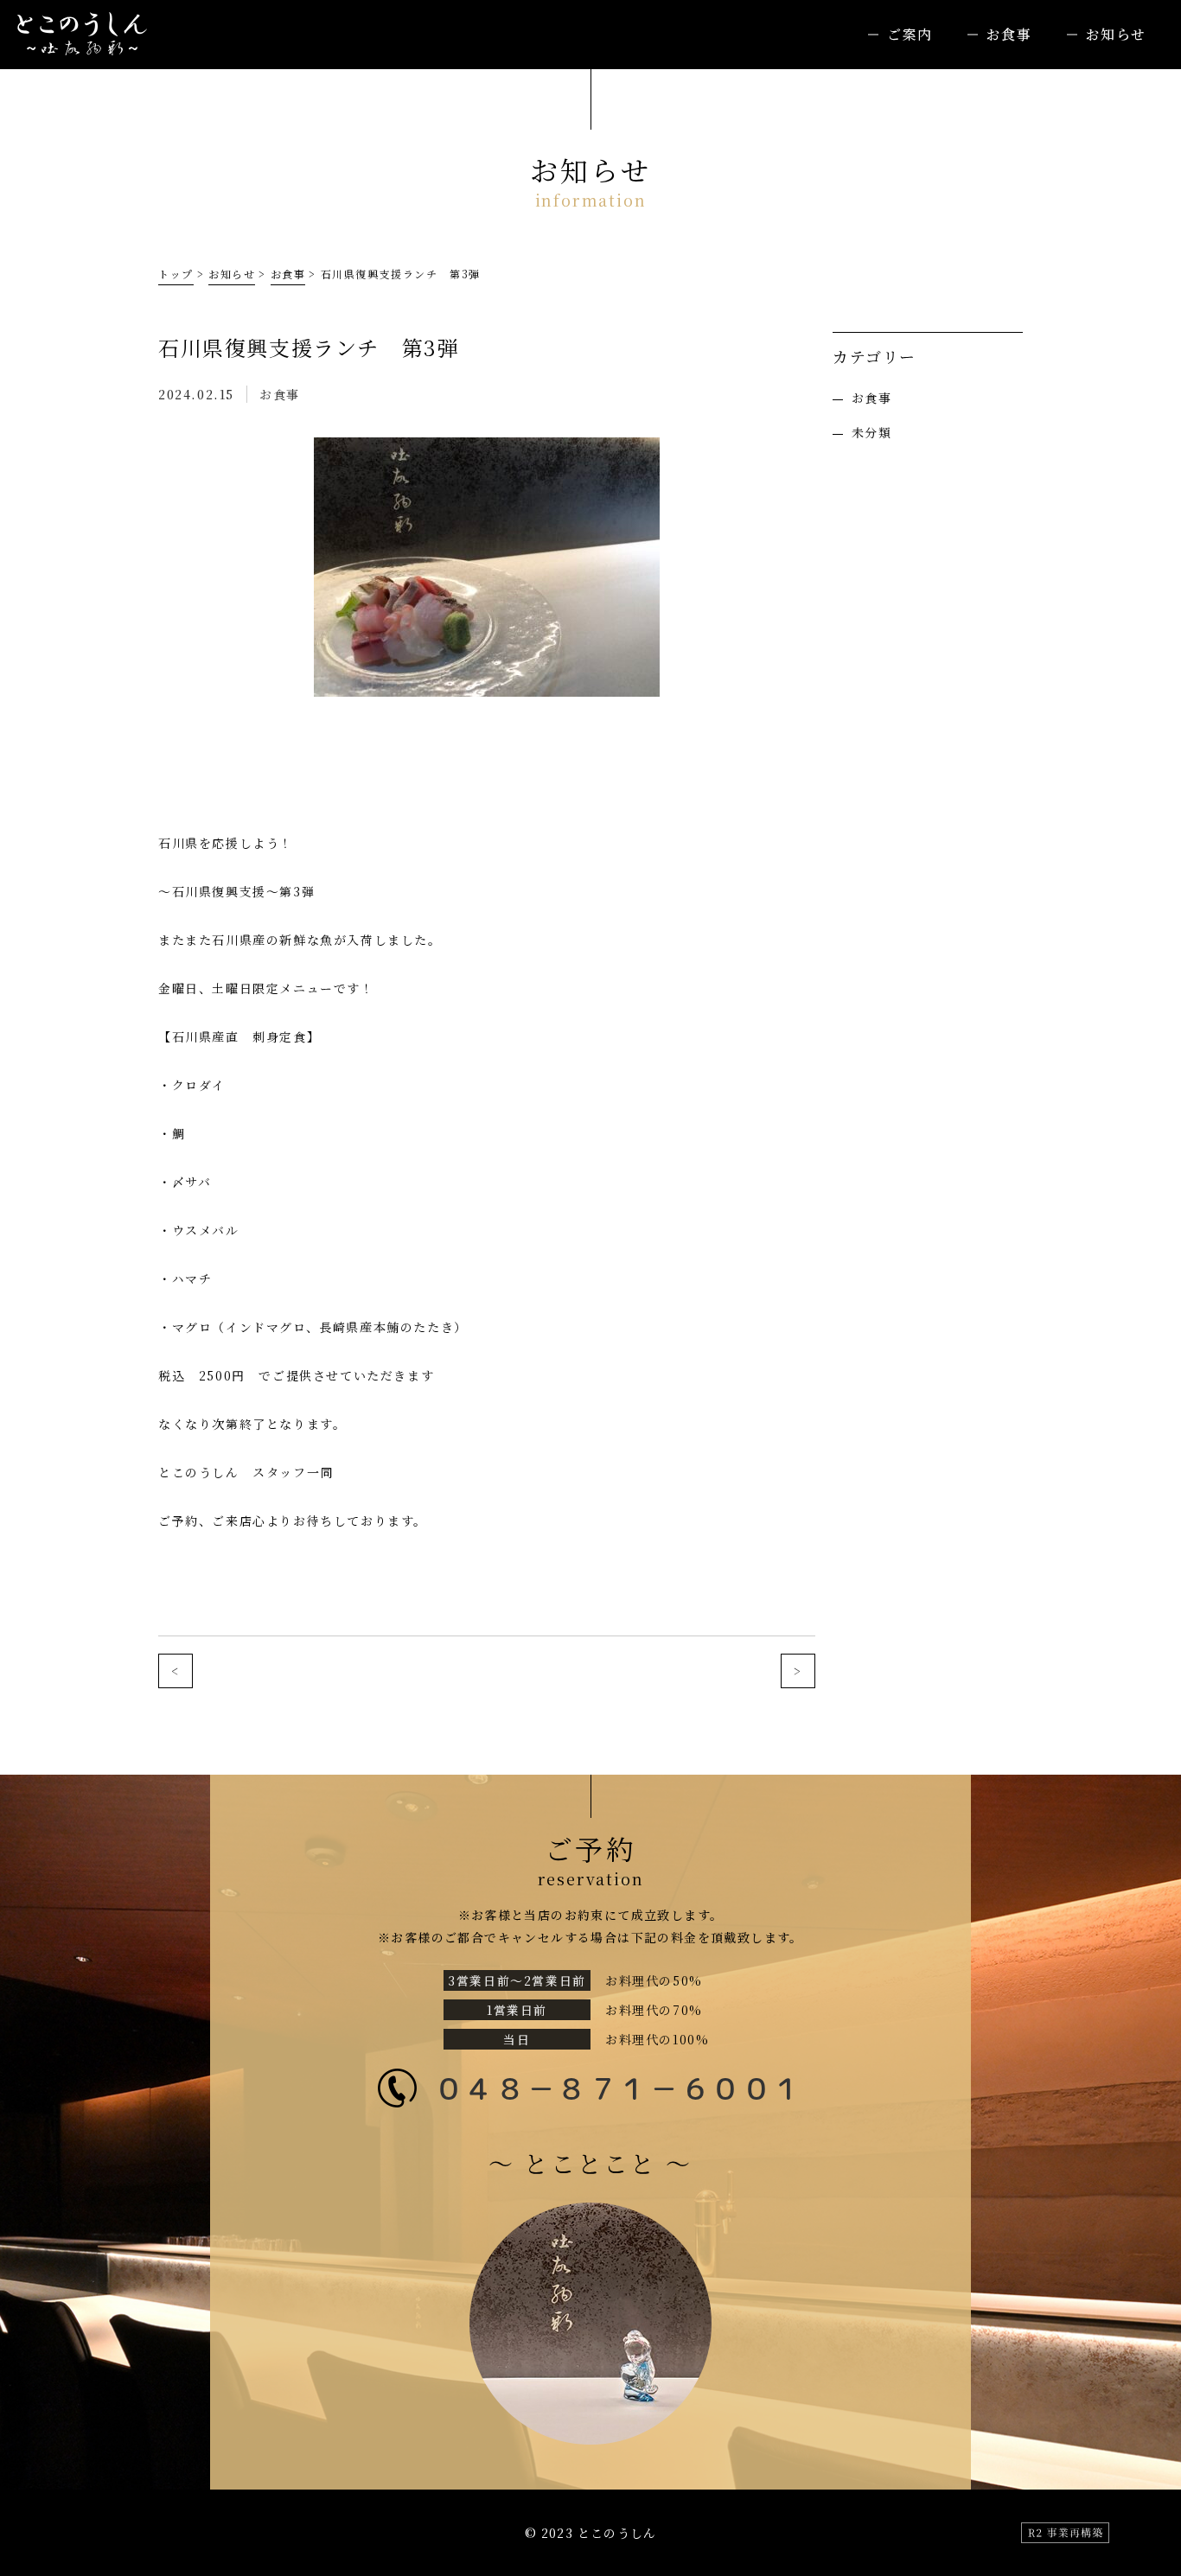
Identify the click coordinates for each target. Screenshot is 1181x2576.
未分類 (871, 432)
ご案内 (910, 34)
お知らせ (1116, 34)
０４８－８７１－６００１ (619, 2088)
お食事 (1009, 34)
